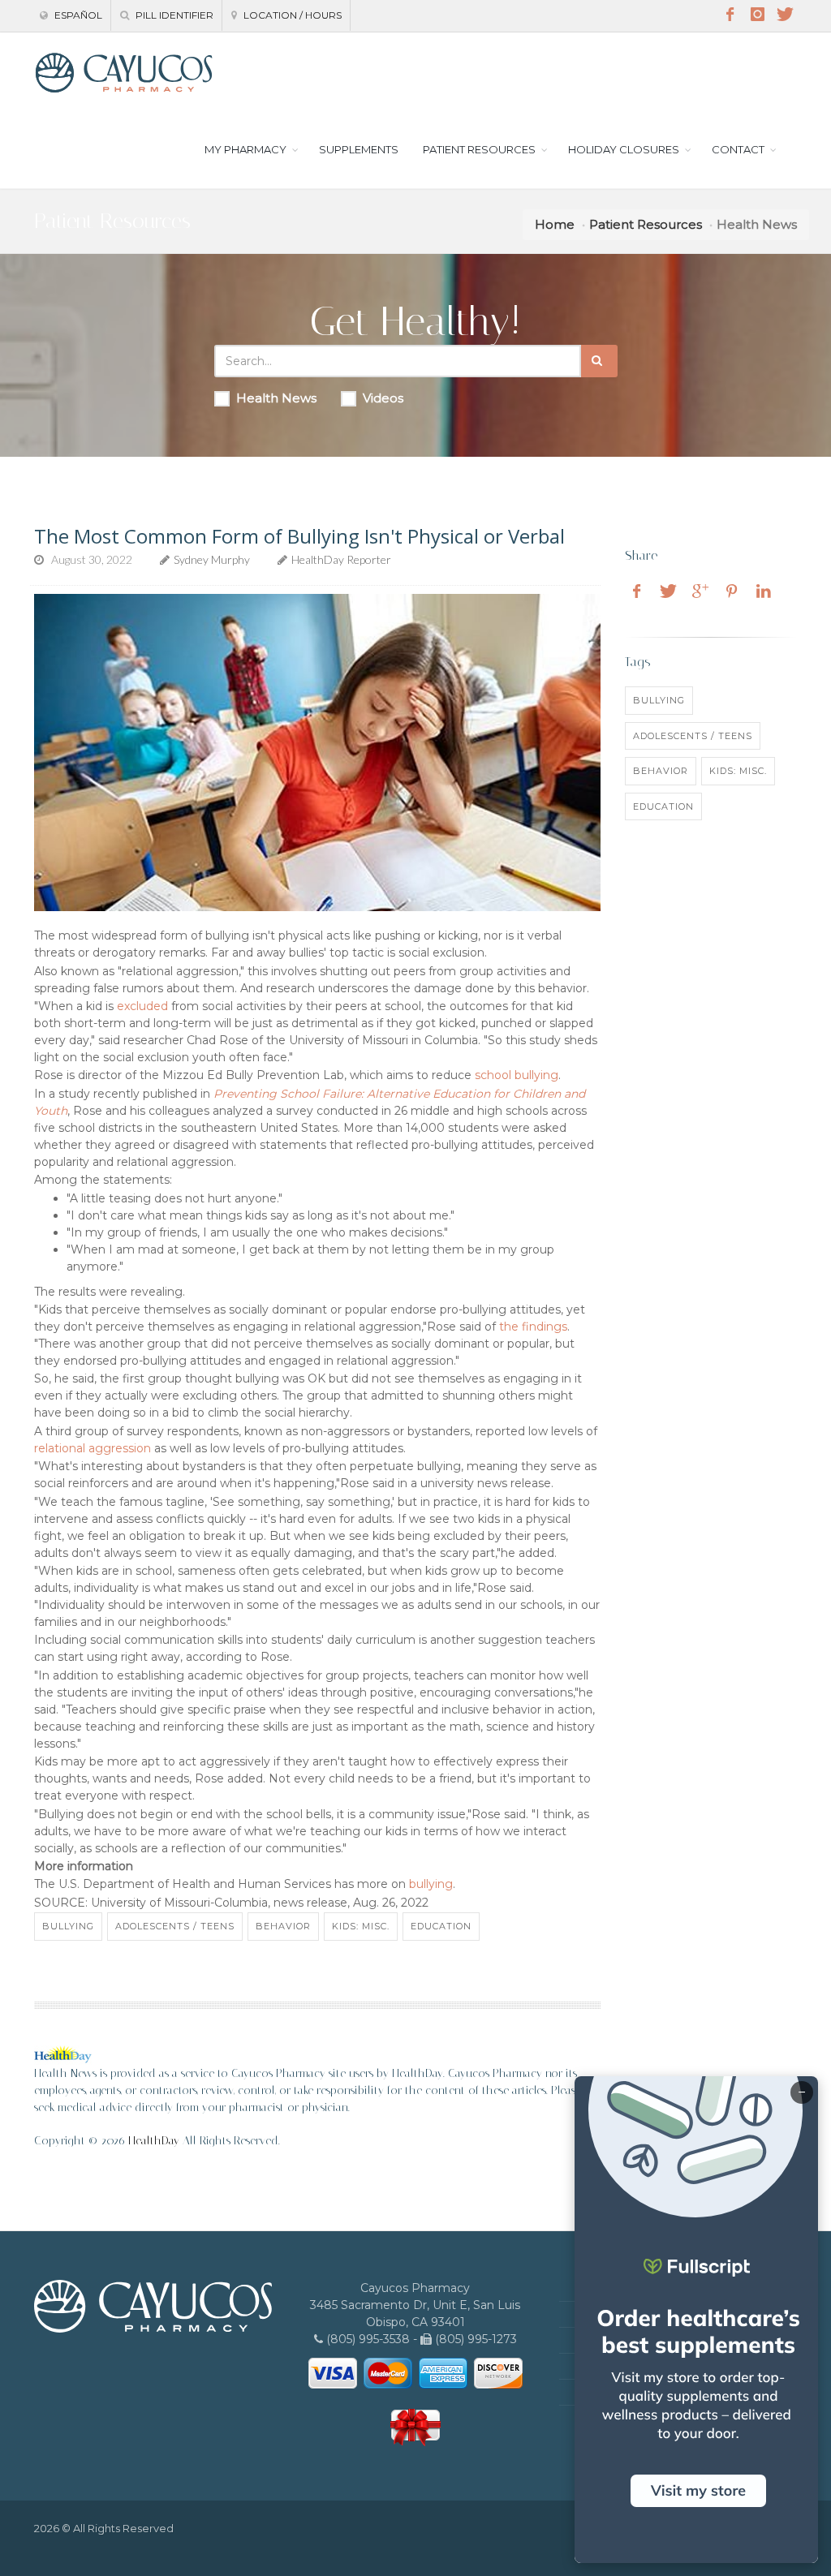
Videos (383, 398)
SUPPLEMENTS (359, 149)
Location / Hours (291, 15)
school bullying (517, 1075)
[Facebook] (730, 15)
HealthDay (154, 2141)
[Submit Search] (599, 361)
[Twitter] (785, 15)
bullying (431, 1884)
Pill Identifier (173, 15)
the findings (533, 1327)
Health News (276, 398)
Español (77, 15)
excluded (142, 1006)
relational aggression (93, 1448)
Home (555, 224)
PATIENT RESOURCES (479, 149)
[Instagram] (757, 15)
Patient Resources (646, 224)
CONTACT (738, 149)
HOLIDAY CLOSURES (624, 149)
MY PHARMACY (245, 149)
